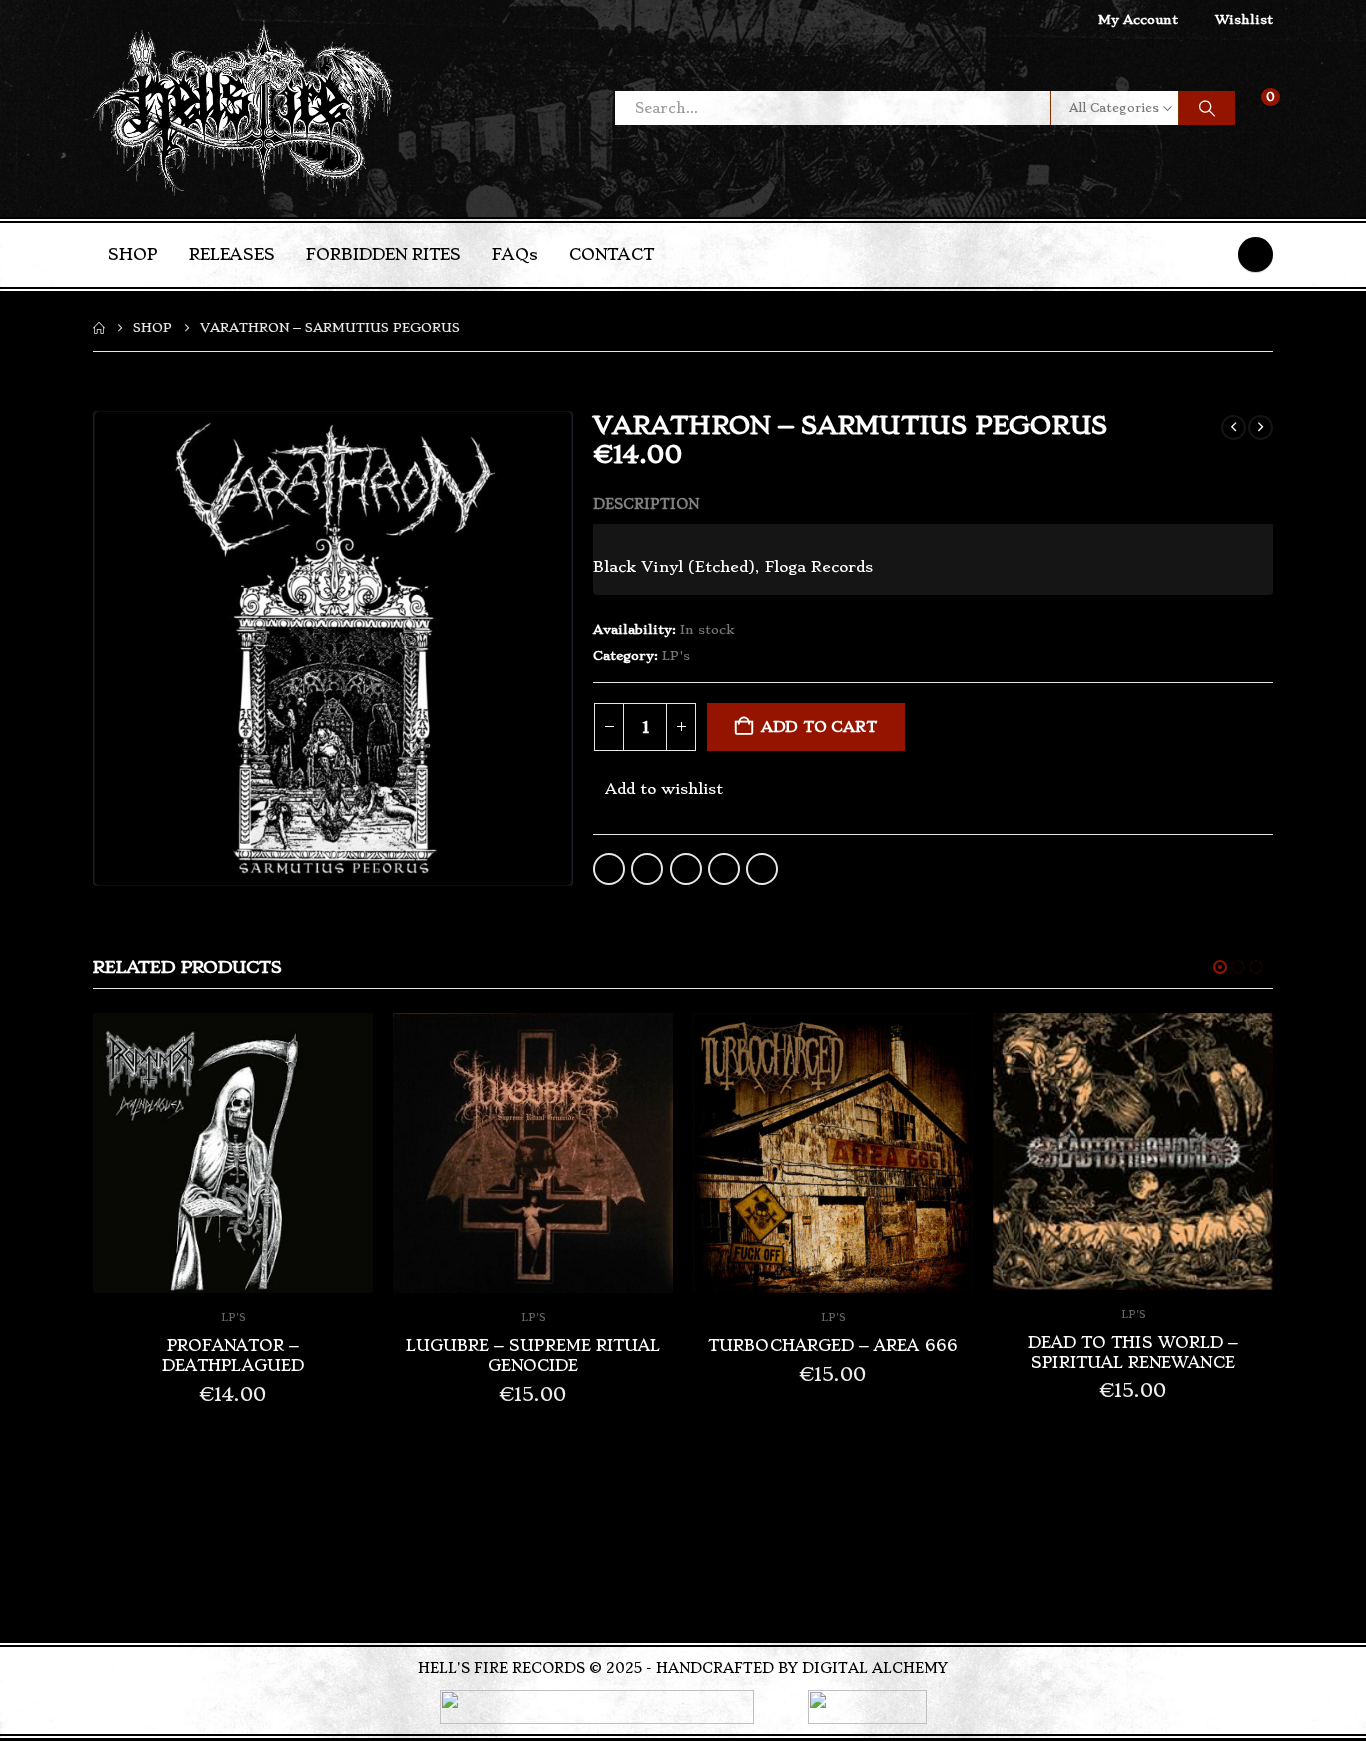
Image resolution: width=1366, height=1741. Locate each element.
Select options (1240, 1046)
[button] (1220, 967)
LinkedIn (686, 869)
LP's (676, 655)
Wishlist (1244, 19)
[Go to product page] (233, 1153)
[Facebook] (1255, 254)
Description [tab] (646, 504)
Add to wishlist (664, 789)
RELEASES (232, 254)
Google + (724, 869)
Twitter (647, 869)
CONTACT (611, 254)
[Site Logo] (243, 108)
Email (762, 869)
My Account (1138, 19)
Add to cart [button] (340, 1046)
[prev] (1233, 427)
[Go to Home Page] (99, 328)
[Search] (1207, 108)
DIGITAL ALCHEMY (875, 1668)
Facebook (609, 869)
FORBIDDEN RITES (383, 254)
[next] (1260, 427)
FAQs (515, 254)
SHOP (133, 254)
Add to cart (819, 727)
